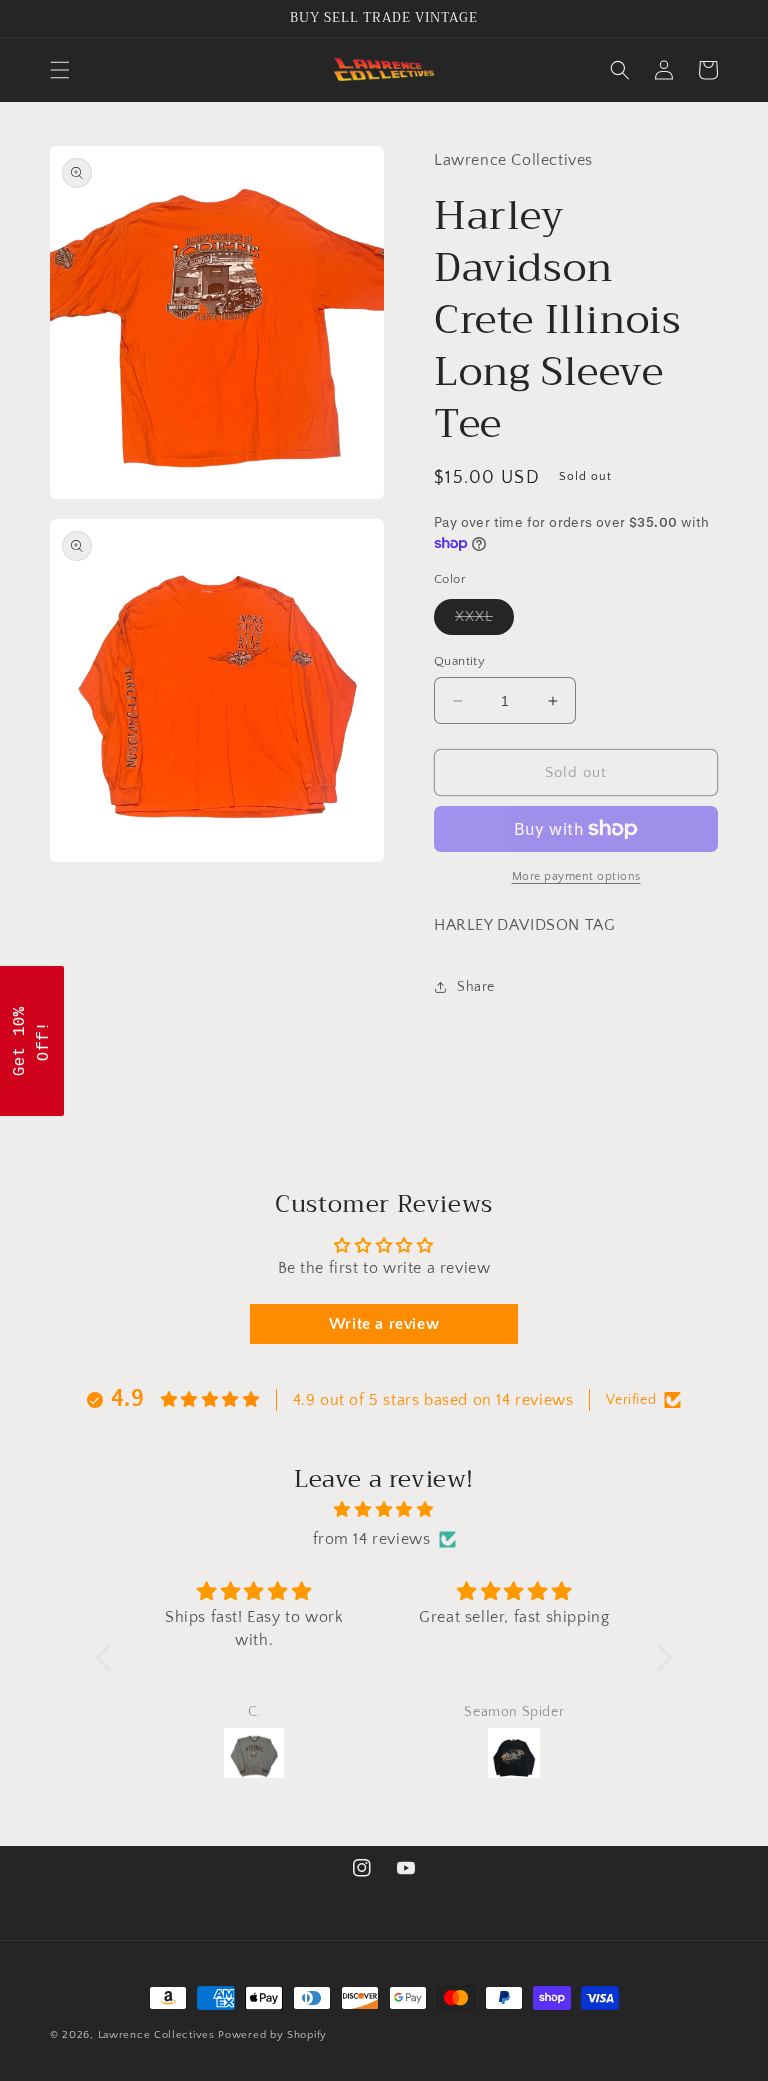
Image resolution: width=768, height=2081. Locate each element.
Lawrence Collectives (156, 2035)
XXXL (484, 621)
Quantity (459, 661)
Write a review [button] (384, 1324)
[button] (60, 70)
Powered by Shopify (272, 2035)
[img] (384, 1510)
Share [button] (476, 987)
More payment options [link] (576, 876)
